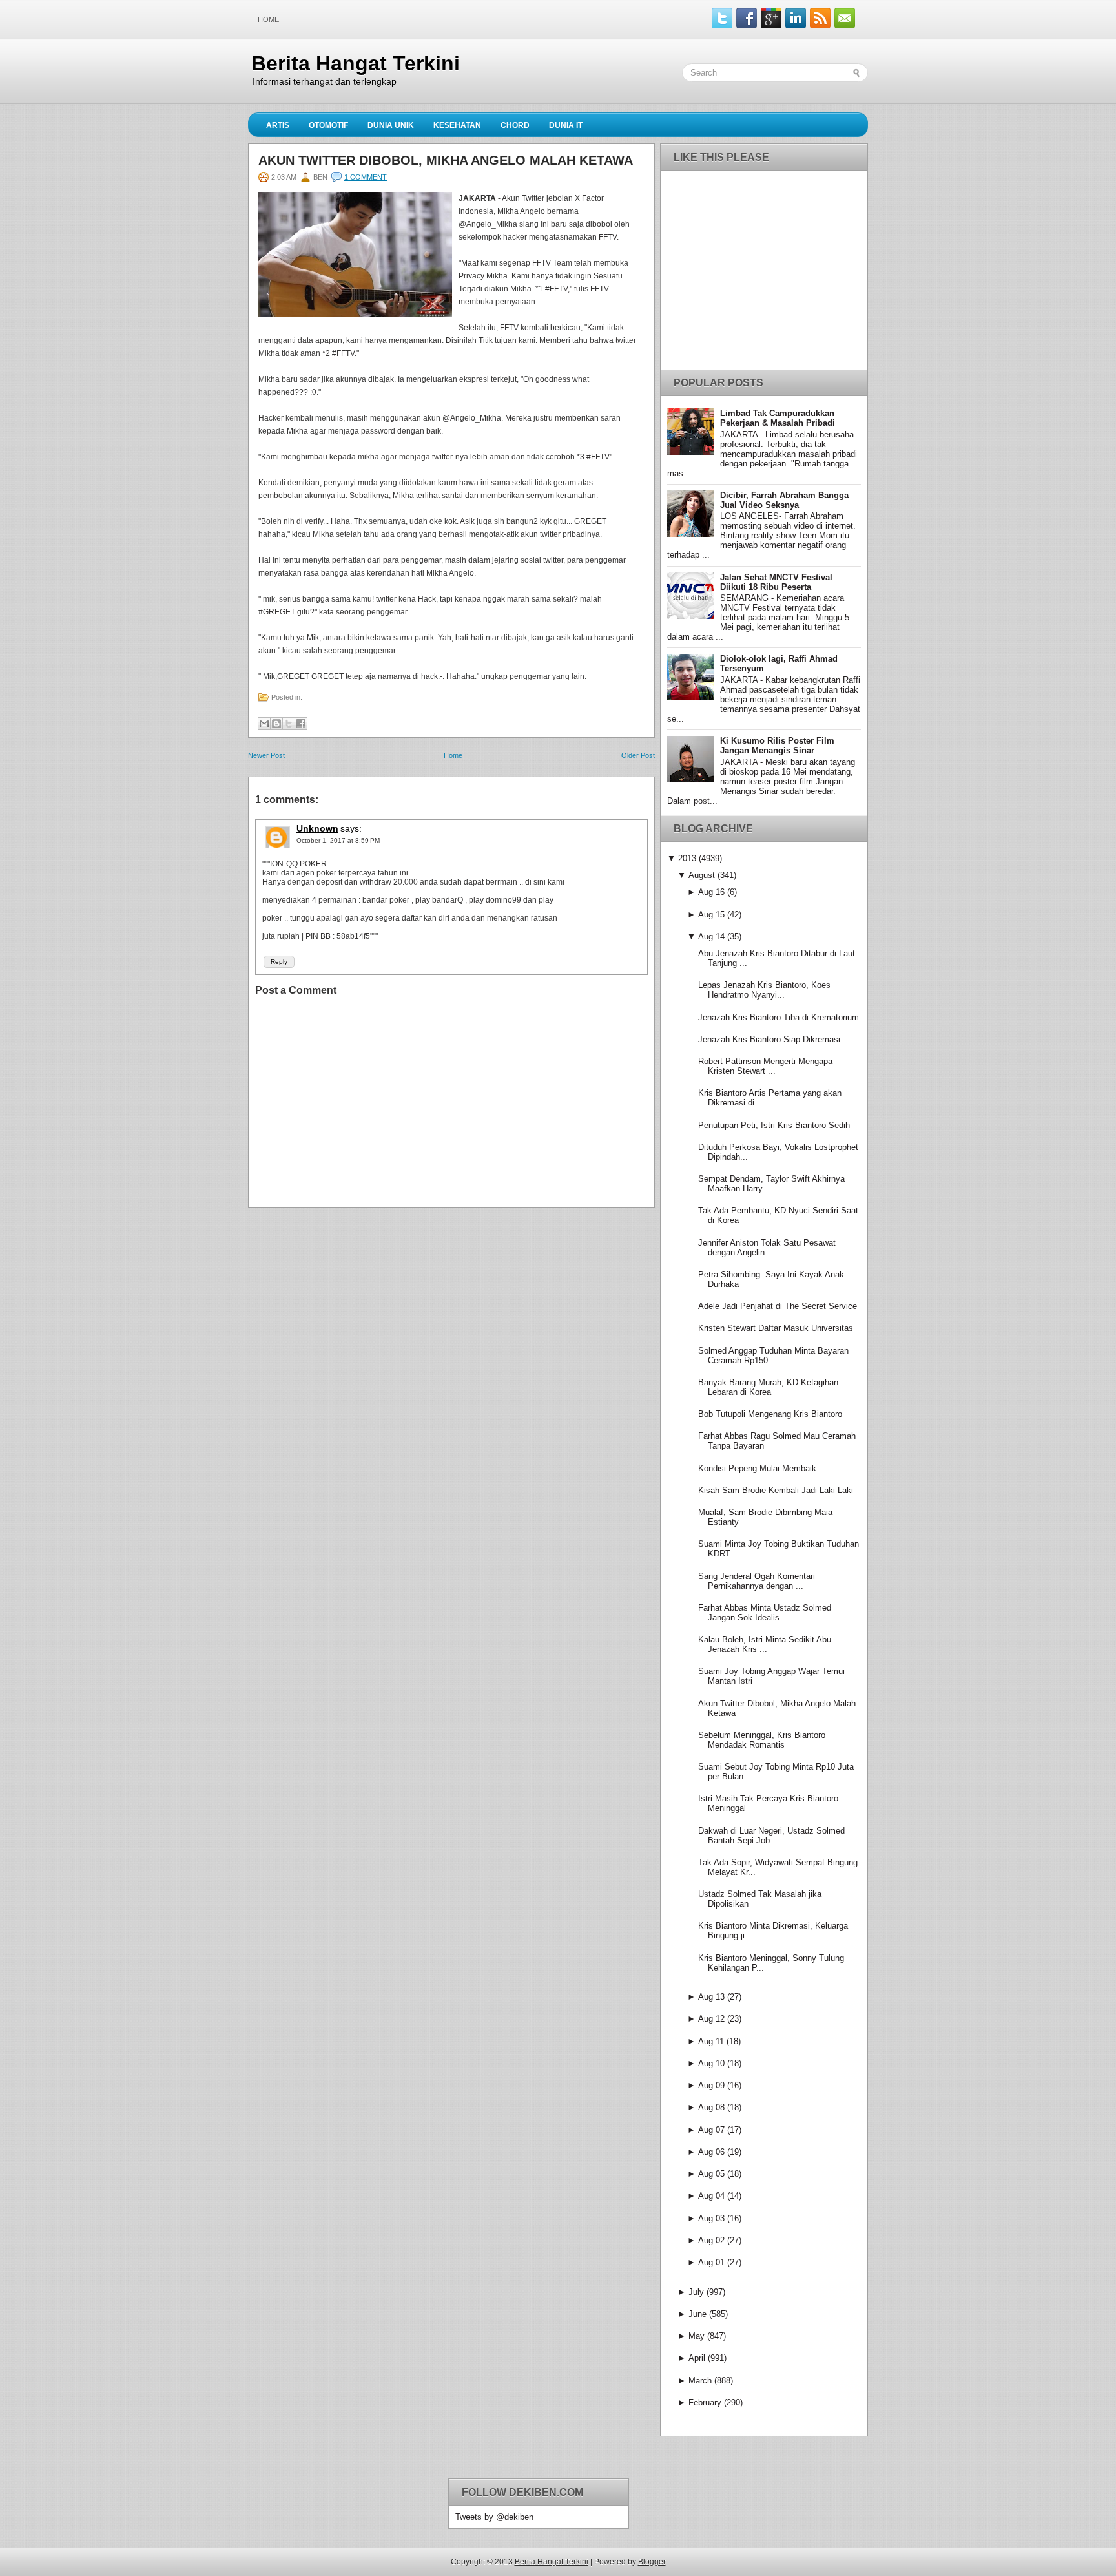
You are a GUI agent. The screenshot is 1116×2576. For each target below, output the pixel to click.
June (697, 2314)
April (697, 2358)
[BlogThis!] (276, 724)
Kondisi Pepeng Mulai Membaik (757, 1468)
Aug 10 (711, 2063)
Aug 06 (711, 2152)
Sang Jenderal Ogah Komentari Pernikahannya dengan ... (757, 1581)
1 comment (366, 177)
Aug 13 (711, 1997)
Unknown (317, 828)
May (697, 2336)
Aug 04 (711, 2196)
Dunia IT (566, 125)
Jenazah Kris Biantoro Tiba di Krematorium (779, 1017)
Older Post (638, 755)
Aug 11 (711, 2041)
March (700, 2381)
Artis (278, 125)
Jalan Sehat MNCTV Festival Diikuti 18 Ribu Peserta (776, 582)
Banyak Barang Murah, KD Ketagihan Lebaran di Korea (768, 1387)
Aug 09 (711, 2085)
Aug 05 (711, 2174)
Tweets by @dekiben (494, 2517)
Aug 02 (711, 2240)
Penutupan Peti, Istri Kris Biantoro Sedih (774, 1125)
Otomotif (328, 125)
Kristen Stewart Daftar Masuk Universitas (776, 1328)
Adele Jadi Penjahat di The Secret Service (778, 1306)
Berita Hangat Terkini (356, 63)
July (696, 2292)
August (702, 875)
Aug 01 (711, 2262)
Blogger (652, 2562)
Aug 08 (711, 2107)
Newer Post (266, 755)
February (705, 2403)
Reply (279, 962)
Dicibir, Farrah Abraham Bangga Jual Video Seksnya (784, 500)
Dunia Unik (391, 125)
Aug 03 (711, 2218)
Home (268, 19)
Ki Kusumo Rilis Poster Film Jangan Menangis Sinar (777, 746)
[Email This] (264, 724)
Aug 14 (711, 937)
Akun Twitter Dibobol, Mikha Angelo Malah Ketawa (446, 160)
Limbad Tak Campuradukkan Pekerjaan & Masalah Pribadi (778, 418)
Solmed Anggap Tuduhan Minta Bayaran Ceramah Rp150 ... (773, 1356)
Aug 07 (711, 2130)
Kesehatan (457, 125)
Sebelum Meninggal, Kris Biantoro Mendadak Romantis (762, 1740)
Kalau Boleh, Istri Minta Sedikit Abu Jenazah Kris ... (765, 1644)
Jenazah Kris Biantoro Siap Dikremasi (769, 1039)
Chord (515, 125)
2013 (687, 858)
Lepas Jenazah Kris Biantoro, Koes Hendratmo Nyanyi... (764, 990)
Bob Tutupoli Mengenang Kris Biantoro (770, 1414)
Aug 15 (711, 915)
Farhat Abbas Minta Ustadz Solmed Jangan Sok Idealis (765, 1613)
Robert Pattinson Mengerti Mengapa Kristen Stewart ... (765, 1066)
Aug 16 (711, 892)
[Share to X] (289, 724)
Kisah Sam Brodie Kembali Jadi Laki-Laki (776, 1490)
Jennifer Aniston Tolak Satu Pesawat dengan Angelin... (767, 1248)
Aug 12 (711, 2019)
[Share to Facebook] (301, 724)
